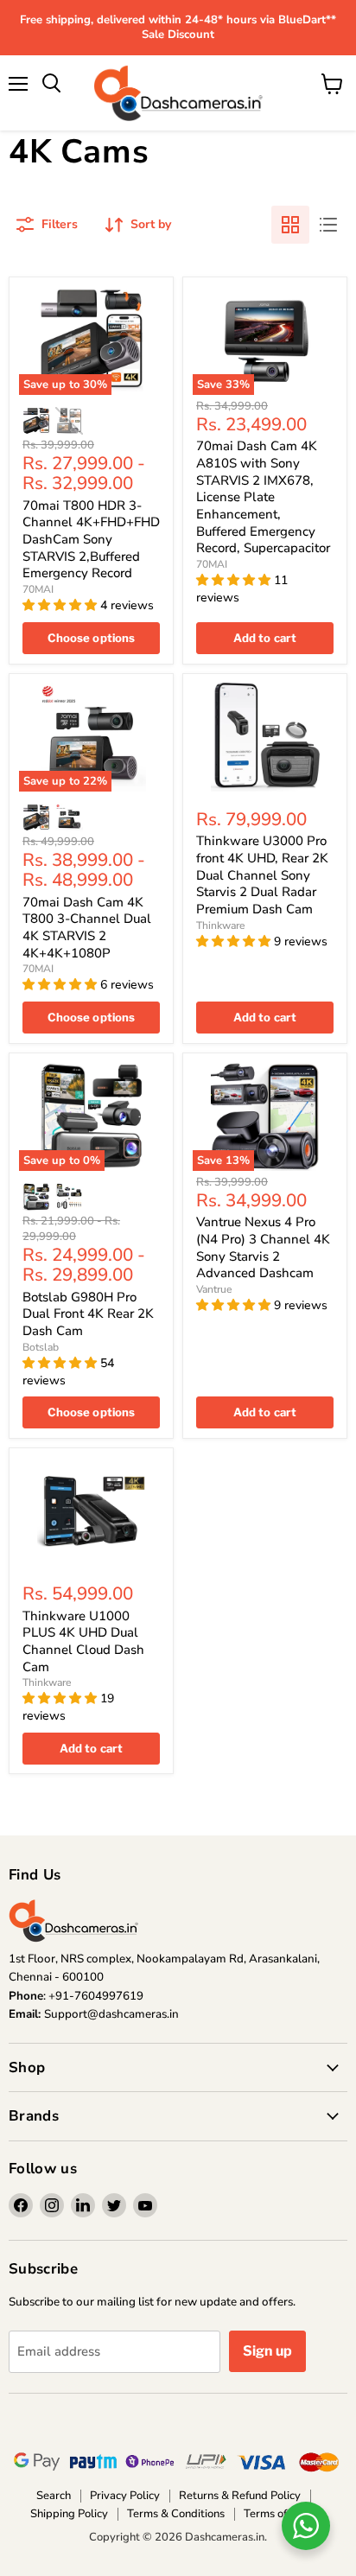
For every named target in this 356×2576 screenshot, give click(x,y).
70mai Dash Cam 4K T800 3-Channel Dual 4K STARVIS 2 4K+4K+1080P (87, 928)
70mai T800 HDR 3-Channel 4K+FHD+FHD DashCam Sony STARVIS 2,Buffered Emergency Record (91, 540)
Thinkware (221, 925)
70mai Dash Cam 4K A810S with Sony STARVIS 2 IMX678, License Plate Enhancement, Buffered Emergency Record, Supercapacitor (263, 497)
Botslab (41, 1347)
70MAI (38, 589)
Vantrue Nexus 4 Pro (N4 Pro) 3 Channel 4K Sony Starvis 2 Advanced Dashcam (263, 1247)
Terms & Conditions (176, 2514)
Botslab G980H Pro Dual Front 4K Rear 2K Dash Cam (88, 1314)
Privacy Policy (125, 2496)
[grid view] (290, 225)
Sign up (267, 2351)
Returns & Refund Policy (240, 2496)
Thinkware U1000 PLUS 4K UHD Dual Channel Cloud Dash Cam (83, 1641)
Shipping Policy (69, 2514)
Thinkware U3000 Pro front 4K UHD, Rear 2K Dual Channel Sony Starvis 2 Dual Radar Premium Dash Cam (262, 875)
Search (54, 2496)
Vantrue (214, 1289)
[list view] (328, 225)
